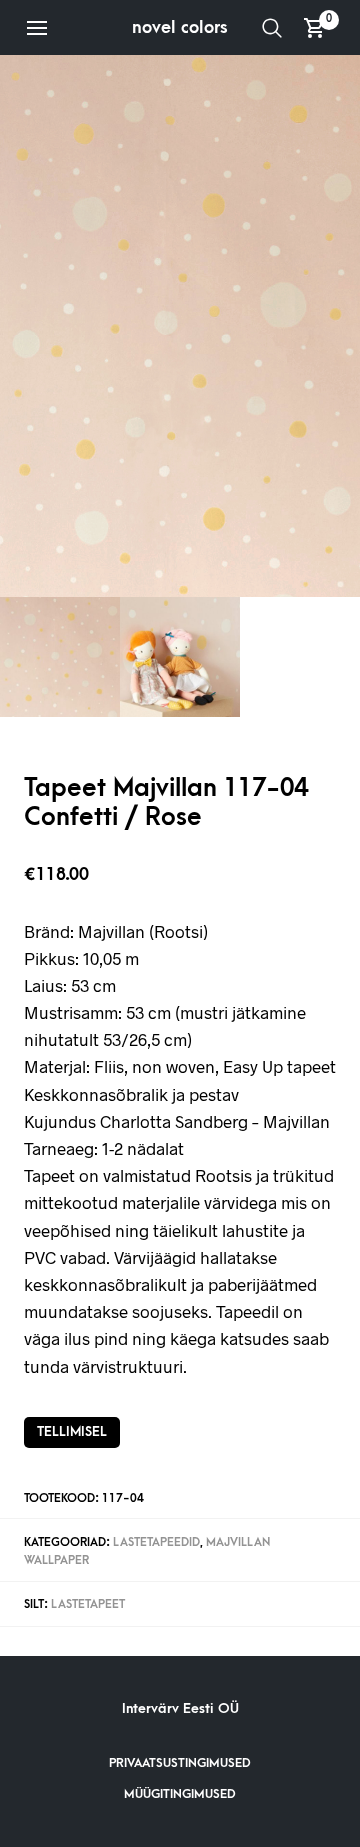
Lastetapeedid (156, 1542)
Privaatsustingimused (180, 1763)
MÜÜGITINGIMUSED (180, 1794)
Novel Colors (180, 27)
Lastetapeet (88, 1604)
